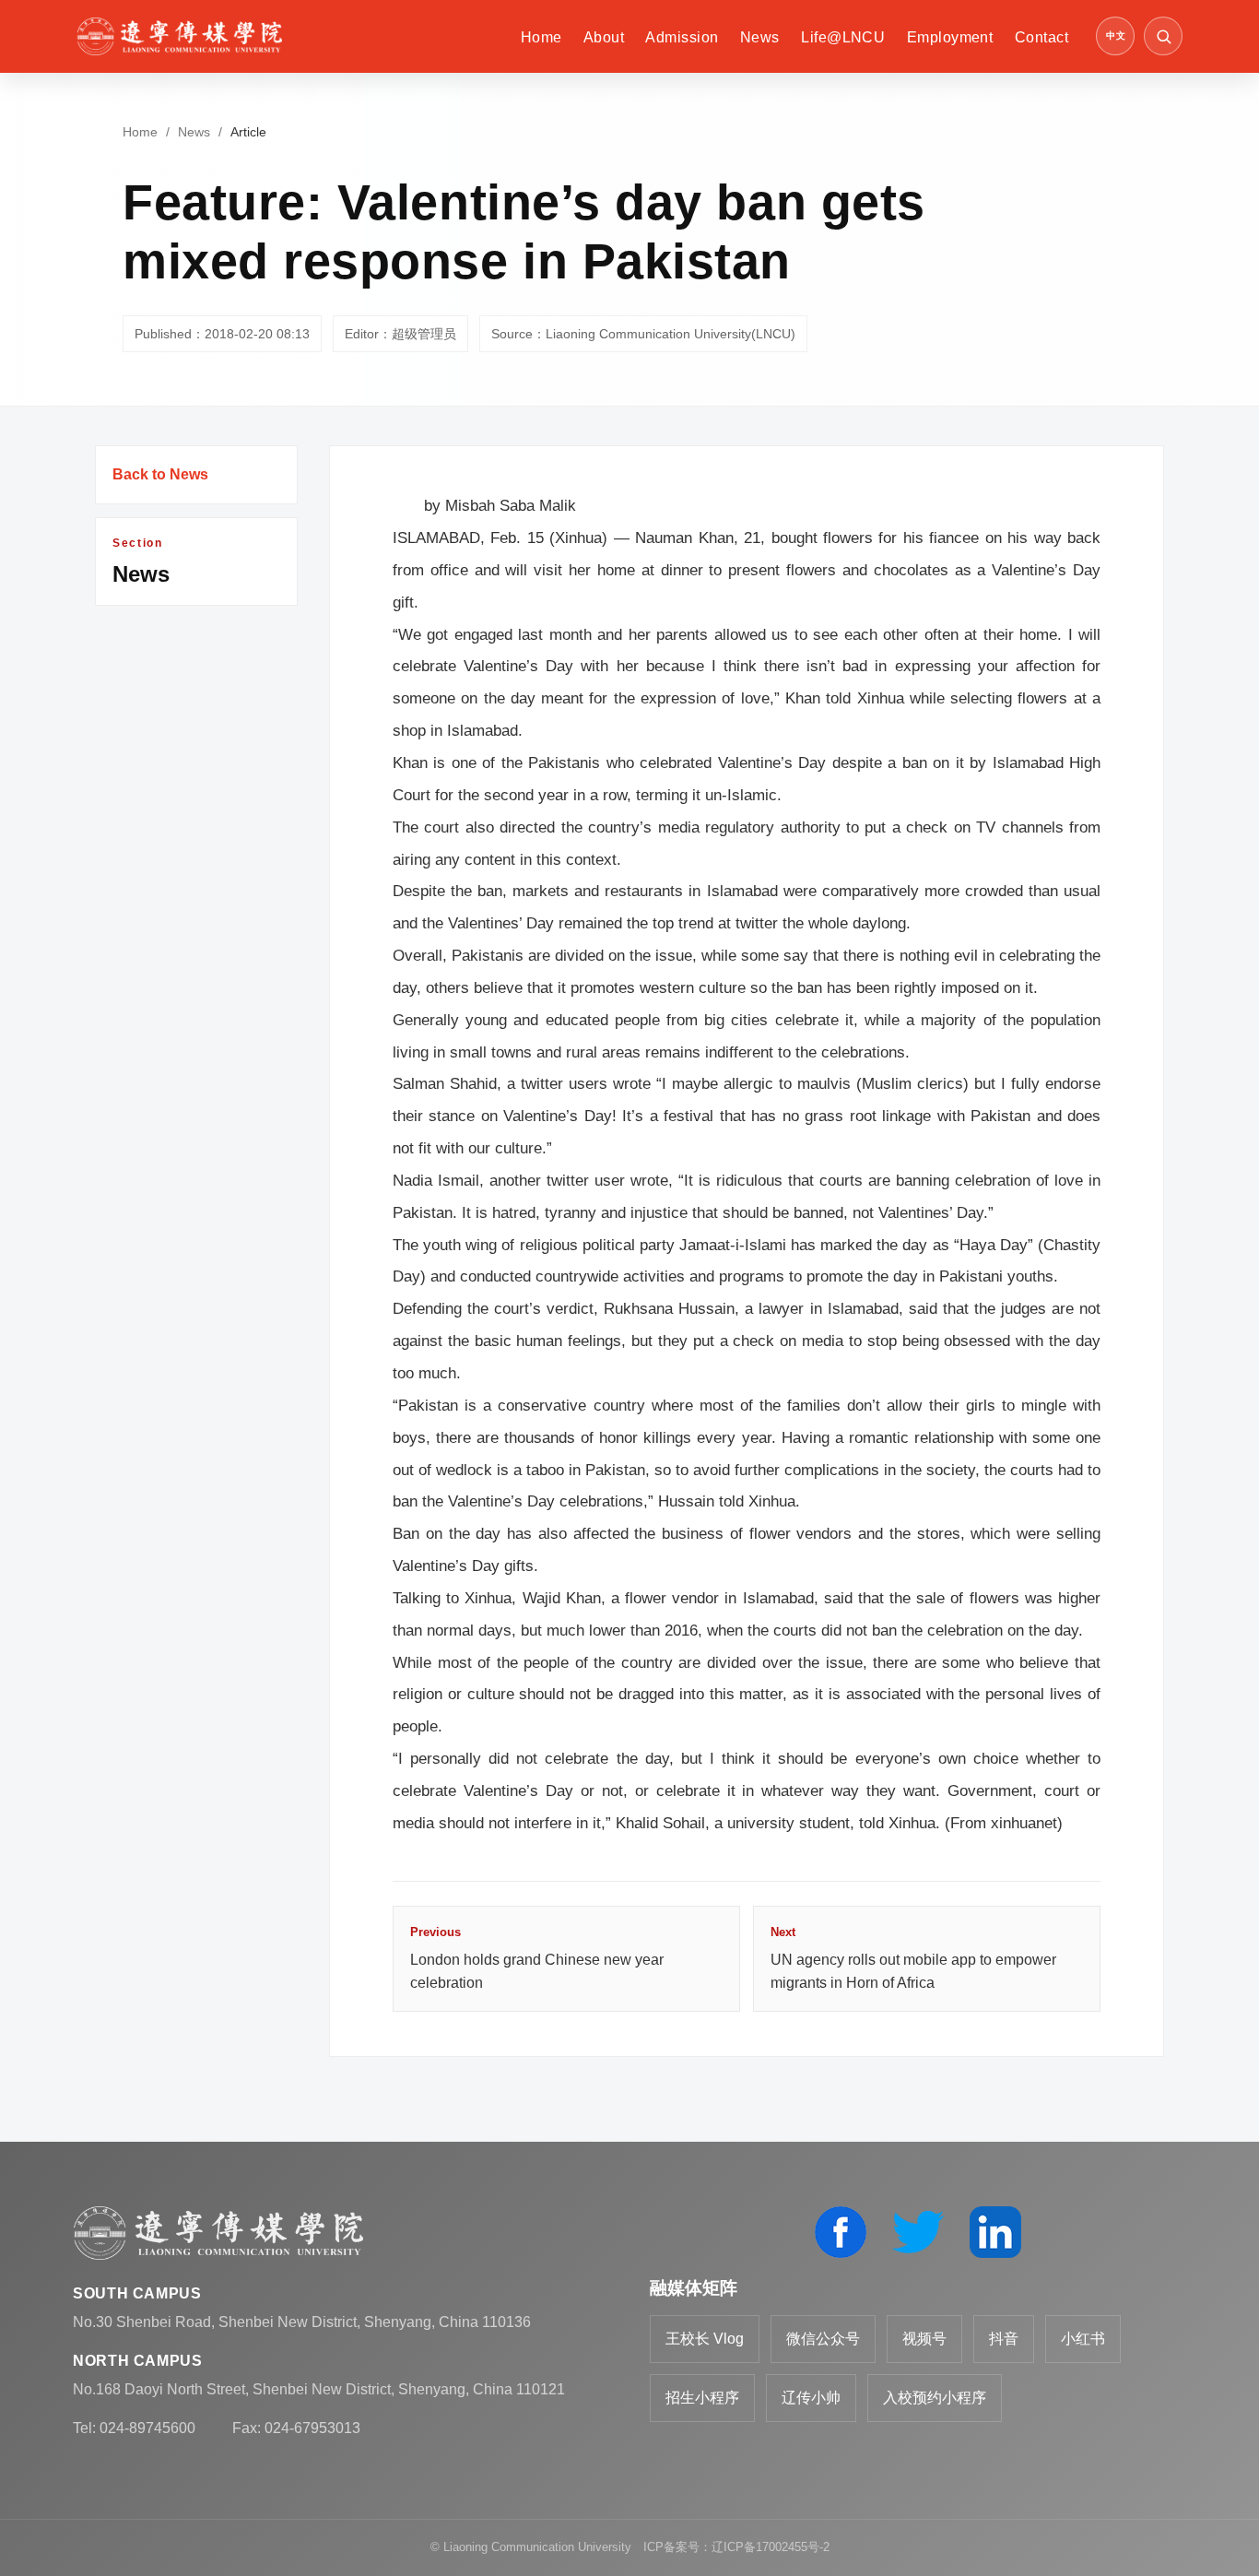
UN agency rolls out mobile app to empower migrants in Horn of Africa (913, 1958)
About (604, 37)
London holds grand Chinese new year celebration (537, 1958)
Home (541, 37)
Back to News (160, 474)
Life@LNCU (843, 37)
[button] (1163, 36)
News (760, 37)
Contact (1041, 37)
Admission (682, 37)
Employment (950, 37)
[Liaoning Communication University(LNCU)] (179, 36)
